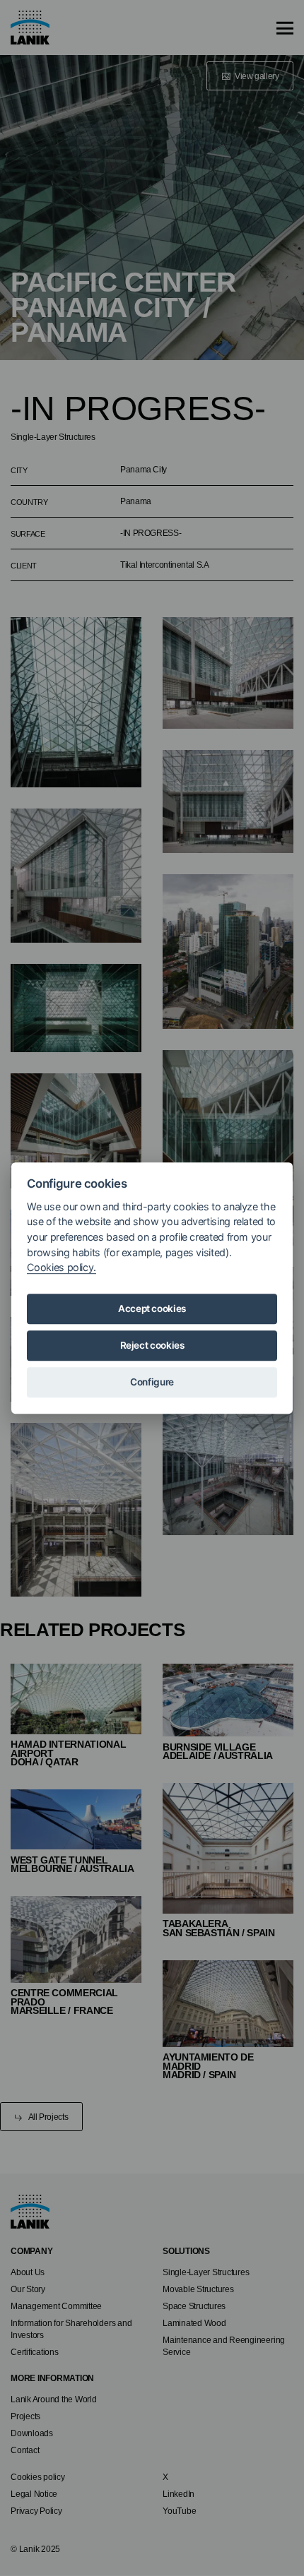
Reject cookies (152, 1346)
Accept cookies (152, 1309)
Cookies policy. (62, 1267)
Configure (152, 1383)
